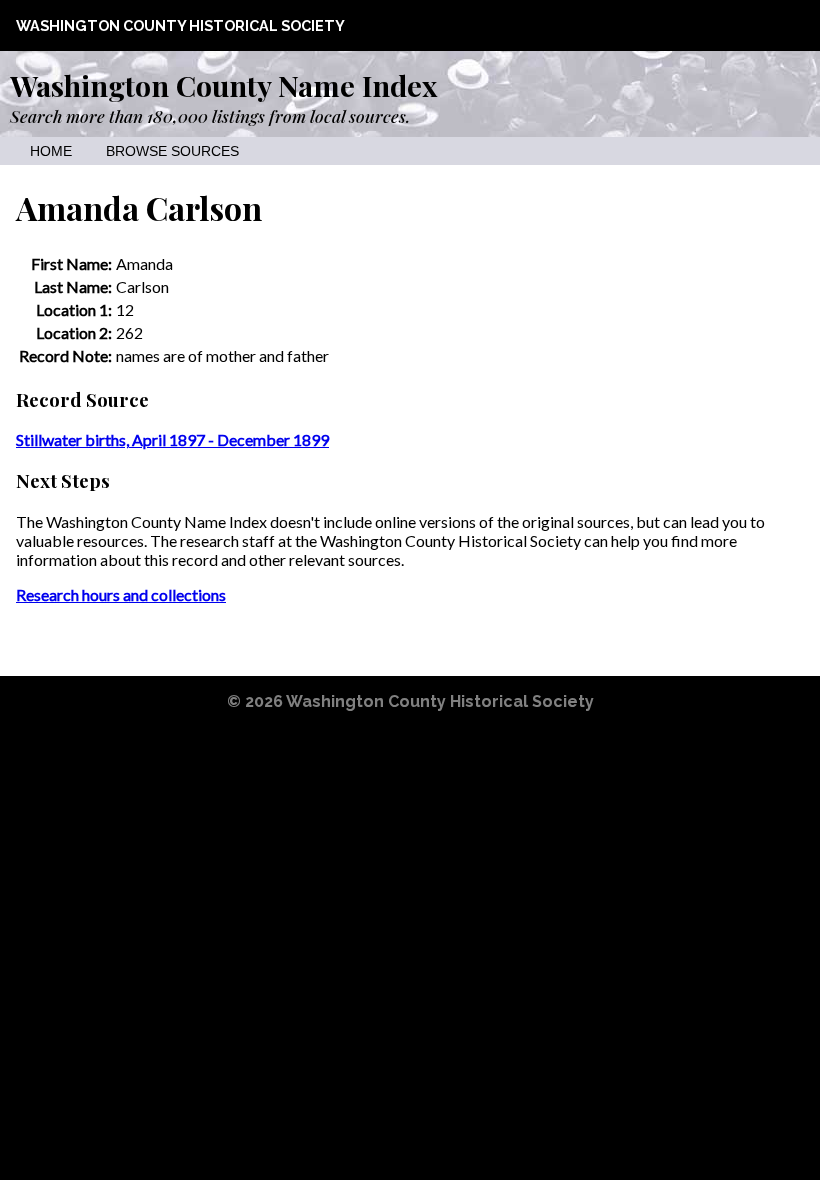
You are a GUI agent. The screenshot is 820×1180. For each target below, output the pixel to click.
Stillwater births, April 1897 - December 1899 (172, 439)
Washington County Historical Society (180, 25)
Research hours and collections (121, 594)
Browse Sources (172, 151)
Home (51, 151)
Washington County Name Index (223, 85)
